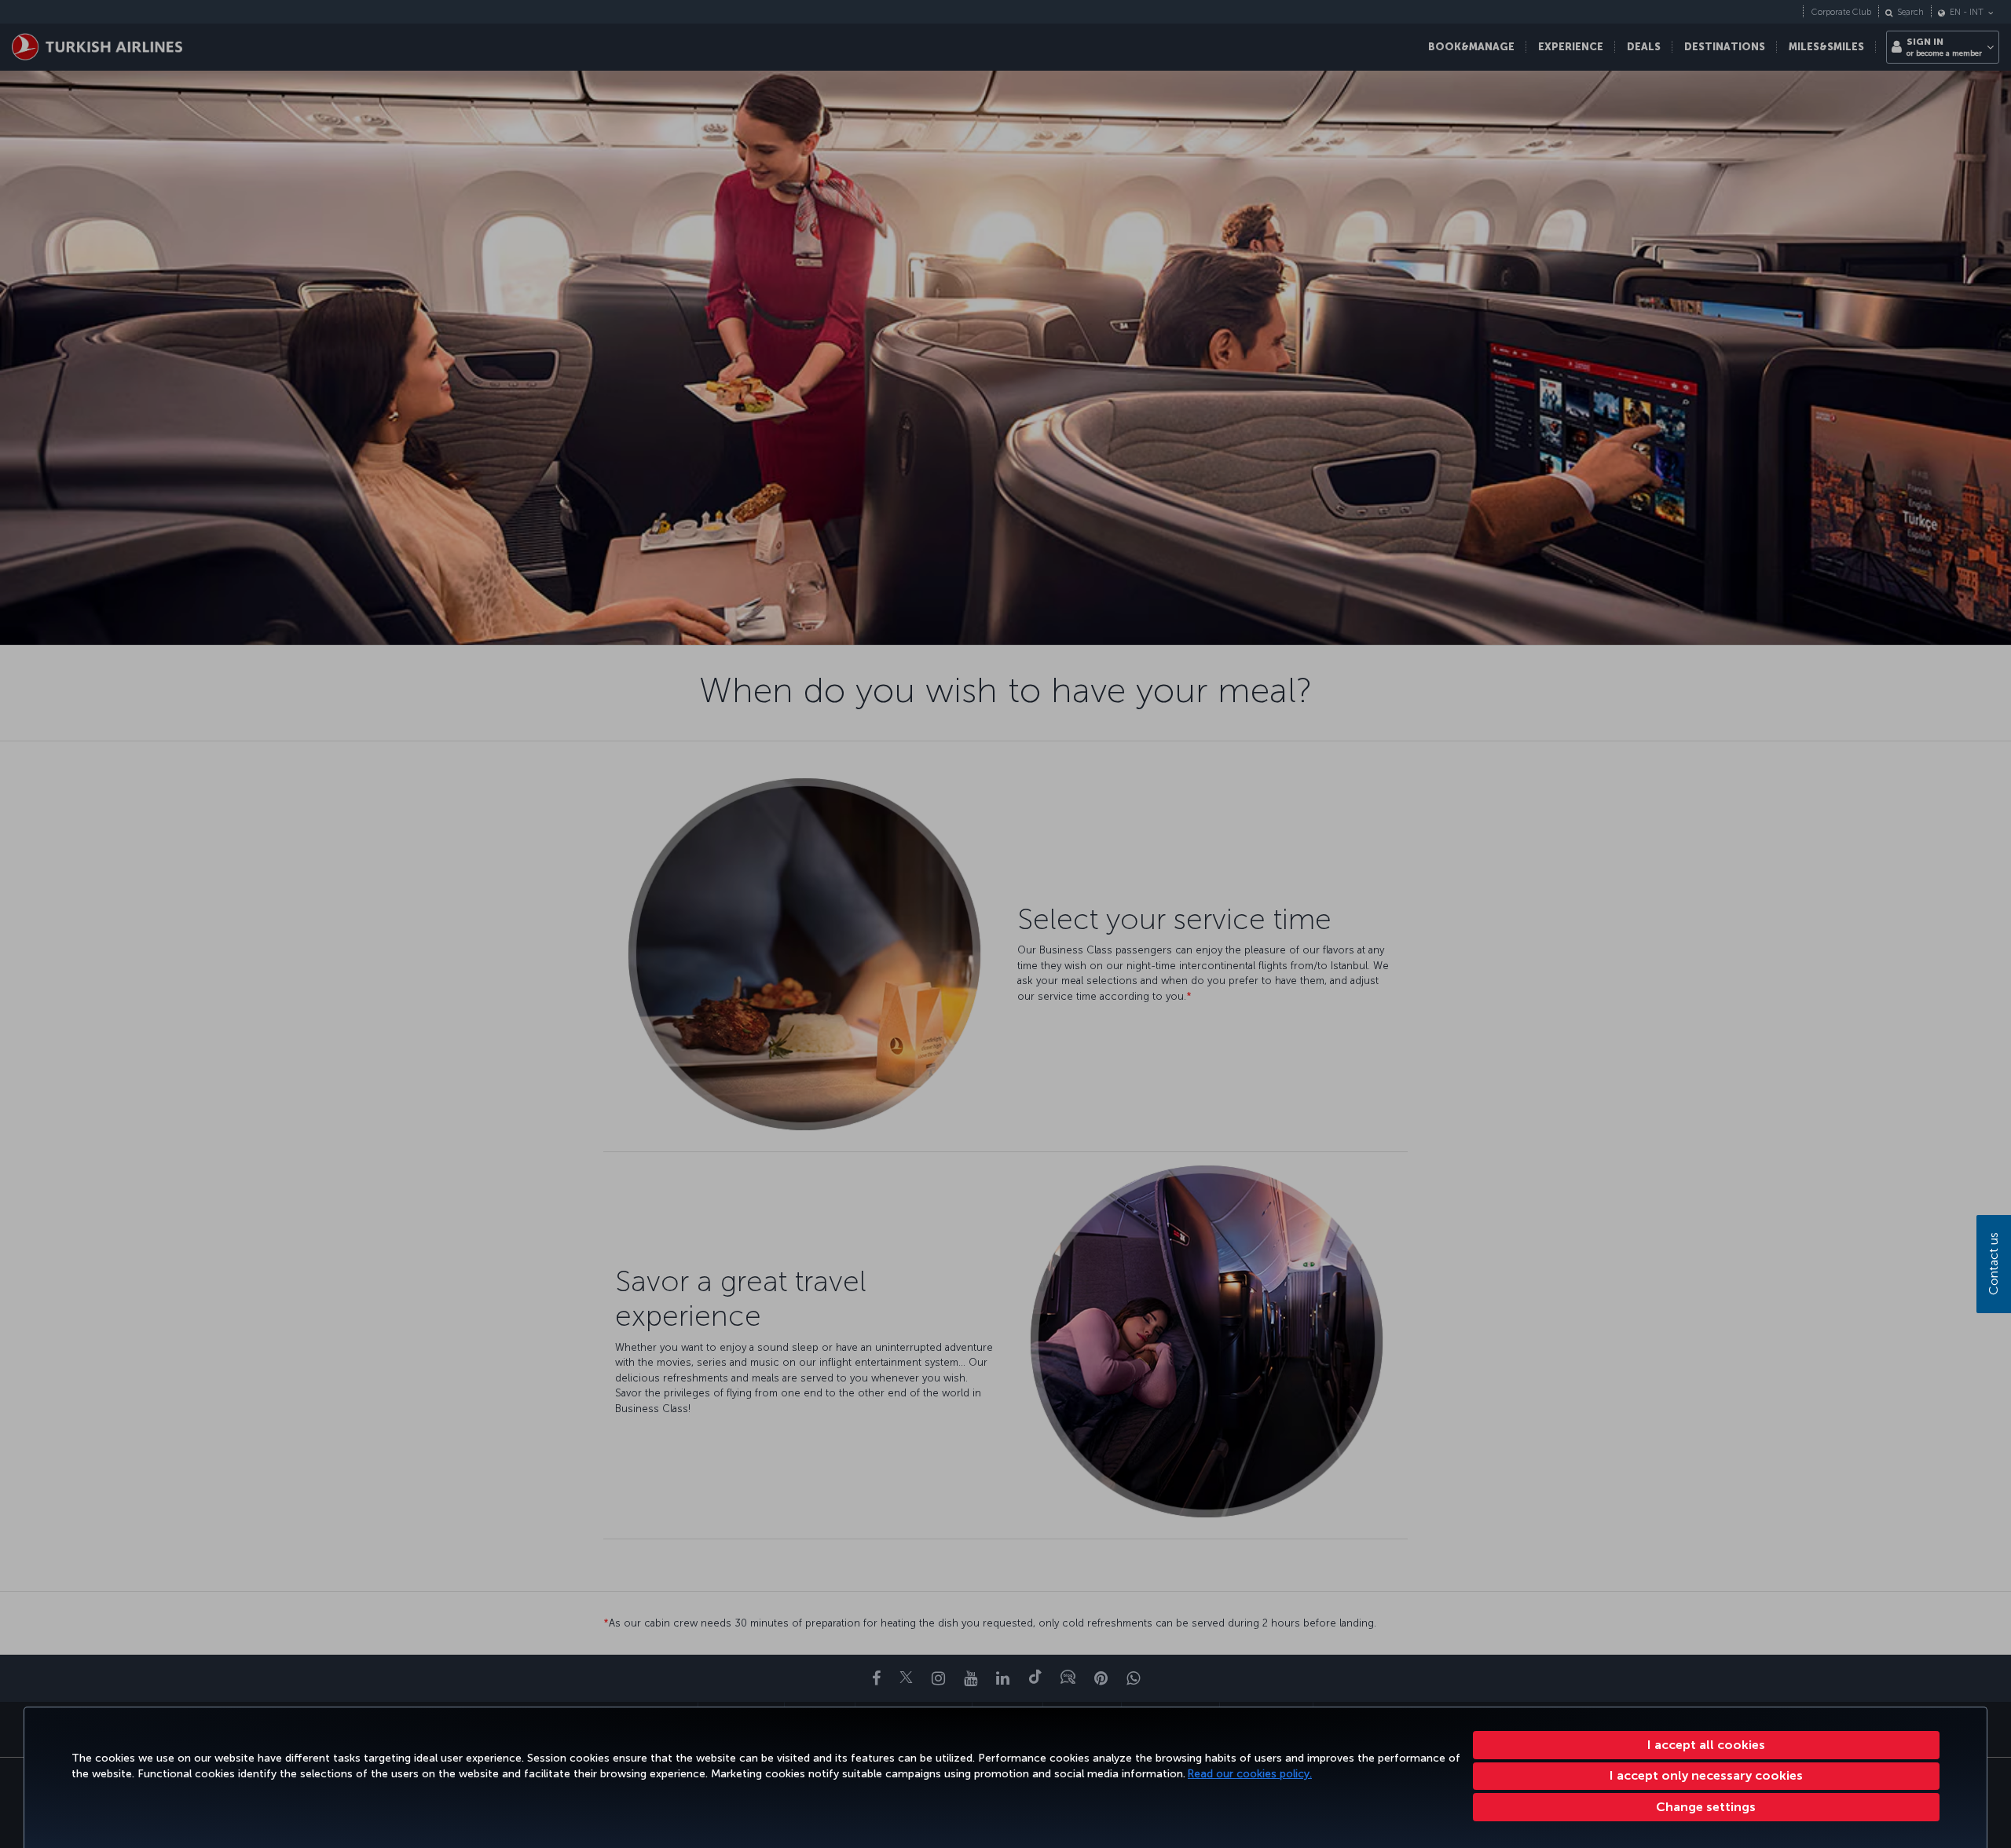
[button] (1707, 1807)
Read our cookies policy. (1250, 1774)
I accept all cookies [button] (1706, 1745)
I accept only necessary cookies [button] (1706, 1775)
